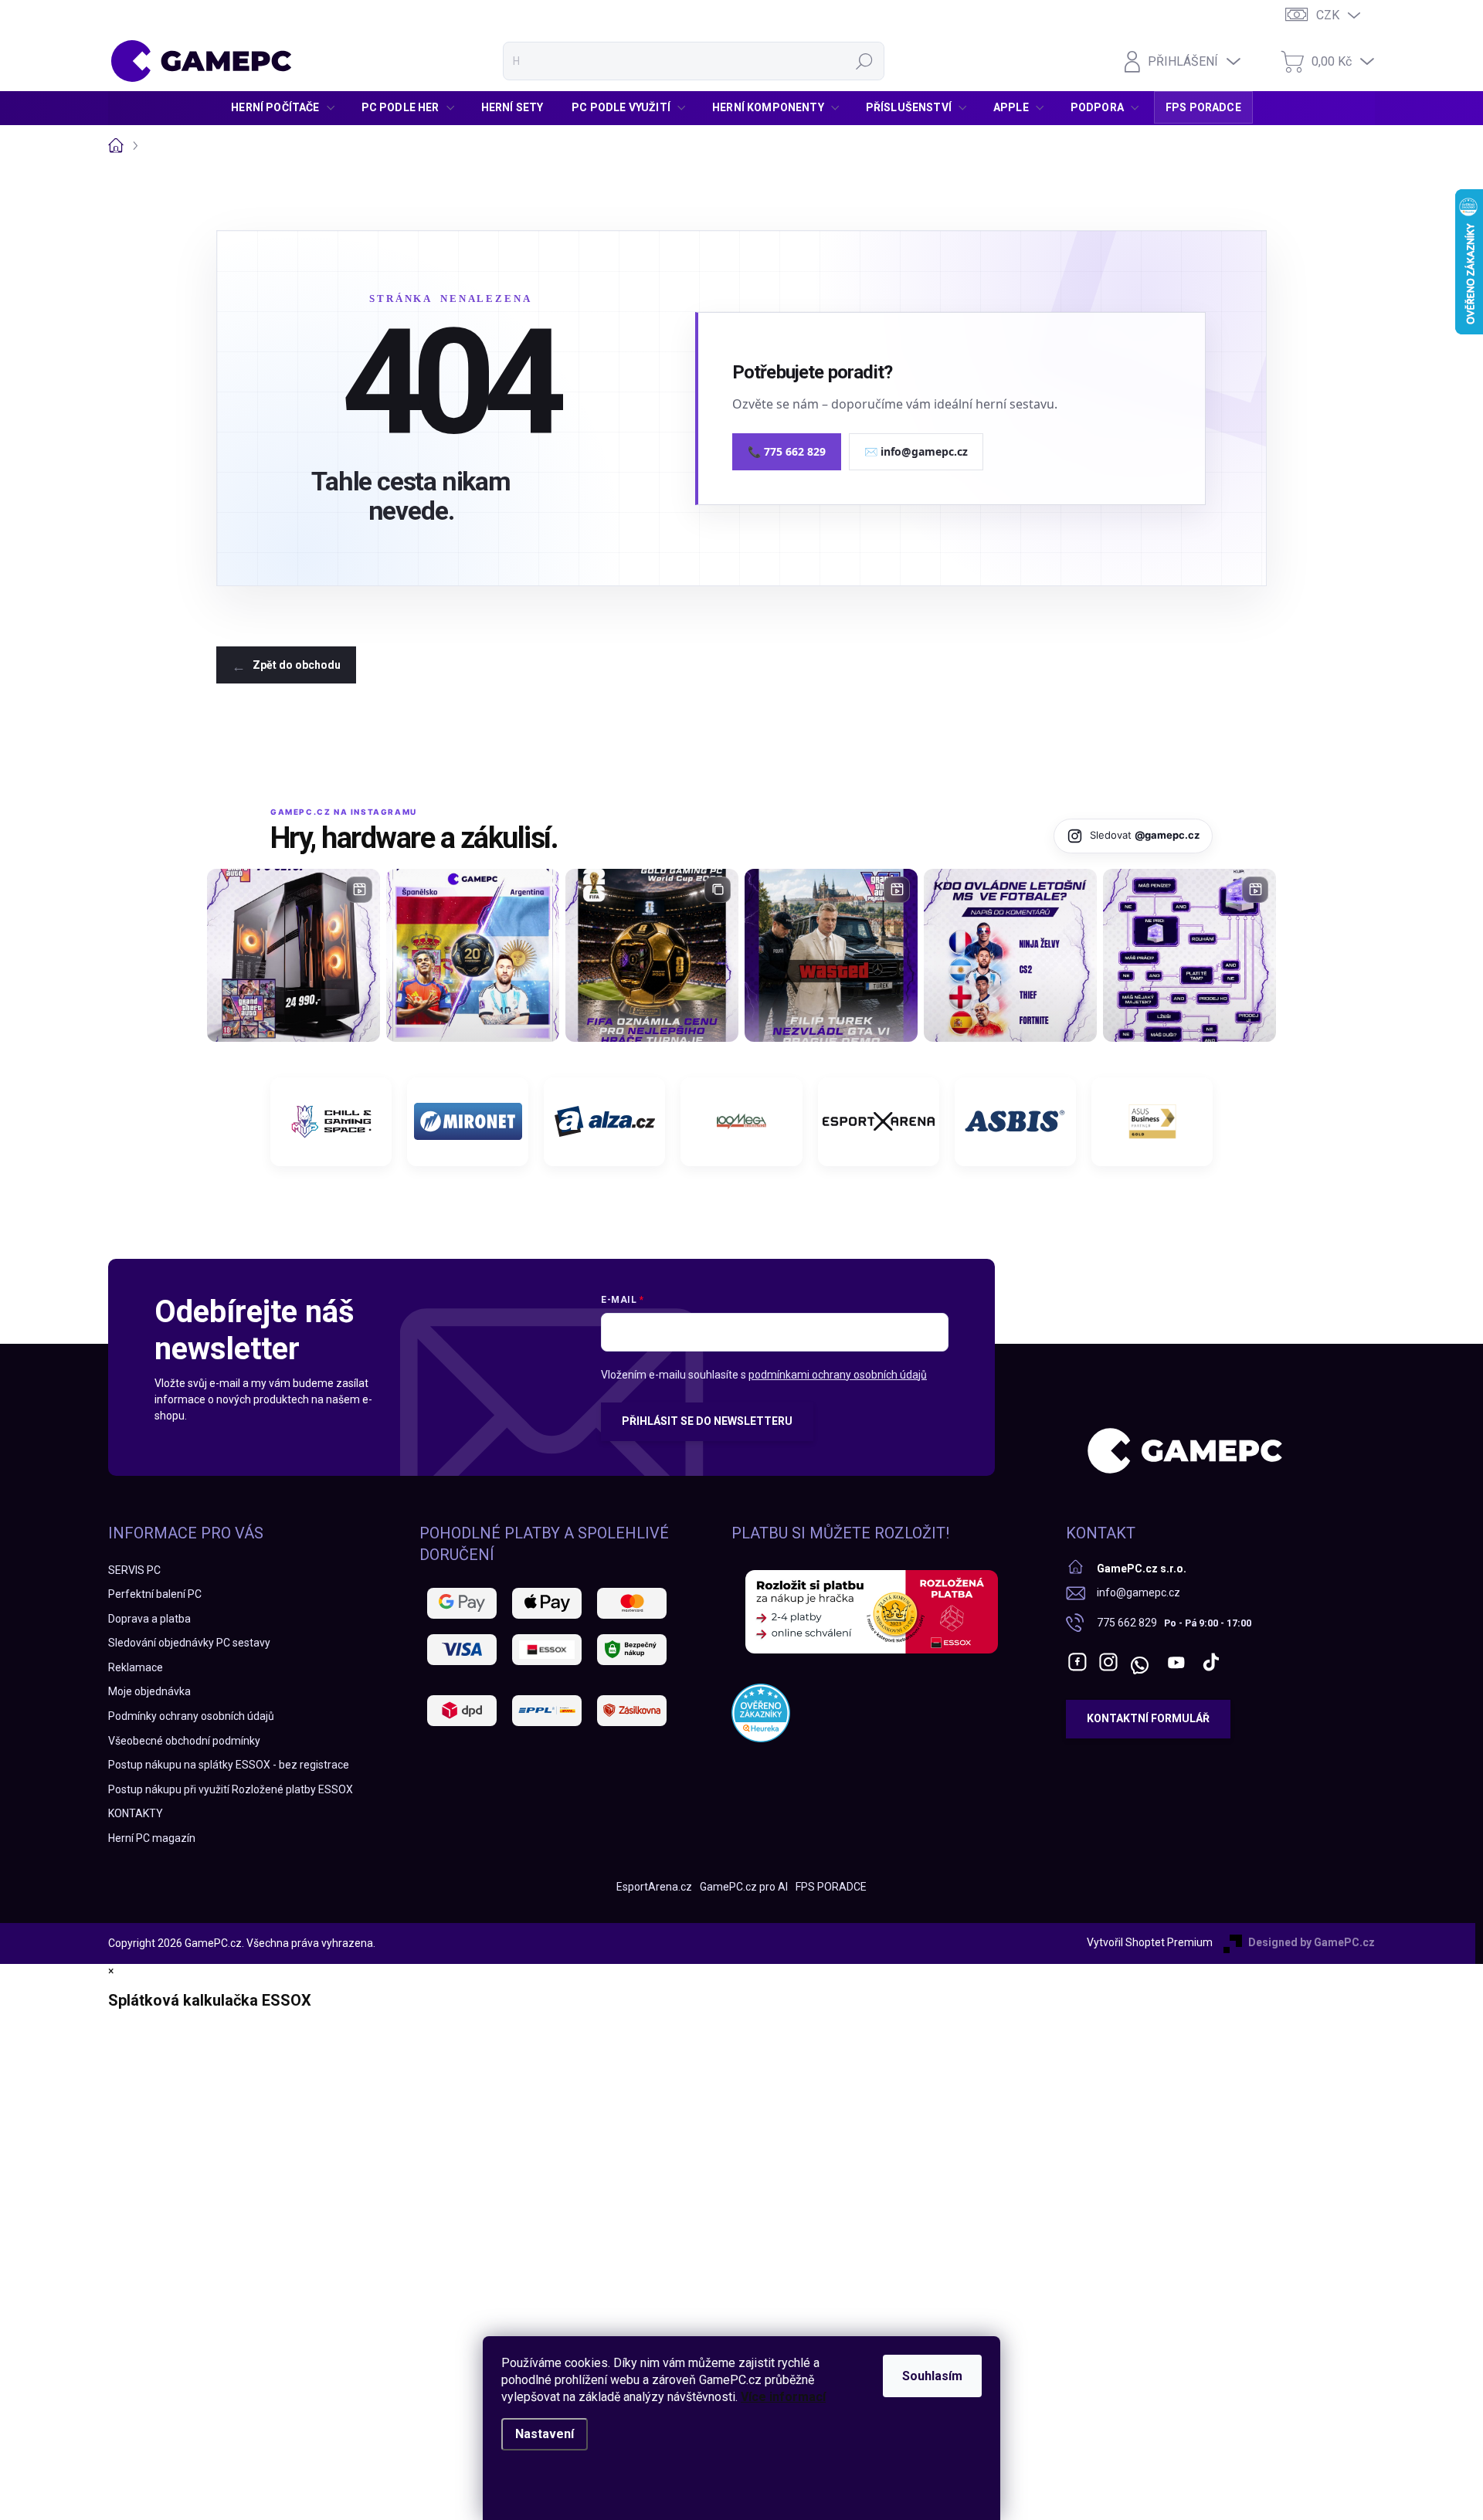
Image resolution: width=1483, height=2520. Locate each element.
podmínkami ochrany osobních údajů (838, 1375)
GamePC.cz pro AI (744, 1887)
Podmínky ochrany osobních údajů (191, 1716)
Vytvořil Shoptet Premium (1150, 1942)
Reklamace (136, 1667)
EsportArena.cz (654, 1887)
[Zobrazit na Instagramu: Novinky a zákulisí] (831, 955)
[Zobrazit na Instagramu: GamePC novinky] (473, 955)
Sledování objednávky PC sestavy (189, 1643)
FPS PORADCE (831, 1887)
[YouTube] (1176, 1662)
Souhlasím (932, 2376)
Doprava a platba (149, 1619)
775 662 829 (1127, 1623)
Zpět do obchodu (297, 665)
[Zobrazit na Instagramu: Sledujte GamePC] (1010, 955)
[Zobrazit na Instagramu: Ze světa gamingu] (652, 955)
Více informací (783, 2397)
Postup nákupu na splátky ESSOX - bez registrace (229, 1765)
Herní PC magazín (152, 1838)
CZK (1328, 15)
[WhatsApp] (1139, 1662)
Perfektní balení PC (155, 1594)
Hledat (865, 61)
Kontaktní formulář (1148, 1718)
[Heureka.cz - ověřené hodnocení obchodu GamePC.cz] (761, 1713)
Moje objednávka (149, 1691)
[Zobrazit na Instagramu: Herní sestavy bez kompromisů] (294, 955)
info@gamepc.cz (1139, 1592)
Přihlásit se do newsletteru (707, 1421)
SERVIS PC (134, 1570)
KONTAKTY (136, 1813)
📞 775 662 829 (787, 451)
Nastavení (545, 2434)
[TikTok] (1211, 1662)
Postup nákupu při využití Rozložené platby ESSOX (231, 1789)
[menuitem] (287, 107)
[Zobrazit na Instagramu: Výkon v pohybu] (1189, 955)
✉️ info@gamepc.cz (916, 451)
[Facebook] (1077, 1662)
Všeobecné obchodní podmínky (184, 1741)
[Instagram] (1108, 1662)
